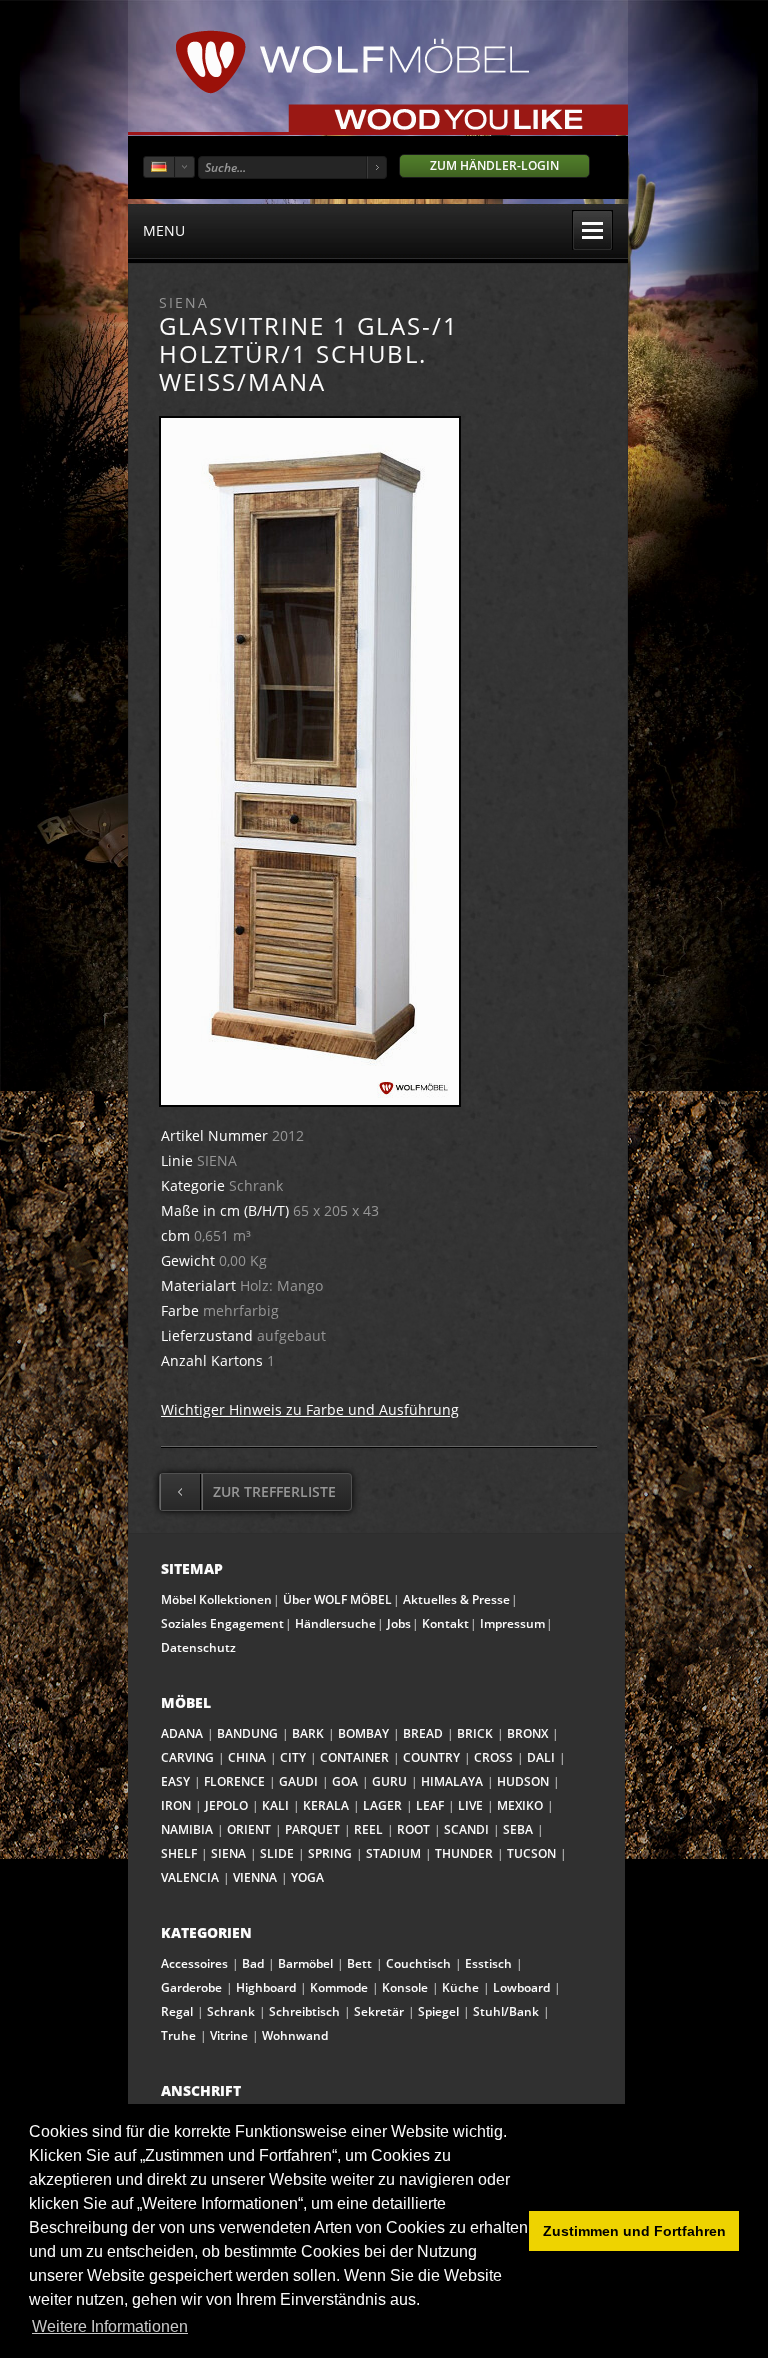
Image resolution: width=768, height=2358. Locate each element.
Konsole (405, 1987)
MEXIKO (520, 1805)
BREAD (423, 1733)
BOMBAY (363, 1733)
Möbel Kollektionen (216, 1599)
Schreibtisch (304, 2011)
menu (164, 230)
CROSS (493, 1757)
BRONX (527, 1733)
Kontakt (445, 1623)
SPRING (330, 1853)
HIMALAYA (452, 1781)
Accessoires (194, 1963)
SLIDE (277, 1853)
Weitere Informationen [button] (110, 2326)
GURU (389, 1781)
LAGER (382, 1805)
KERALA (326, 1805)
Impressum (512, 1623)
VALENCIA (190, 1877)
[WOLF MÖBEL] (352, 90)
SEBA (518, 1829)
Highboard (266, 1987)
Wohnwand (295, 2035)
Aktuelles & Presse (456, 1599)
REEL (368, 1829)
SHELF (179, 1853)
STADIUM (393, 1853)
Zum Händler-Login (494, 165)
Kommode (339, 1987)
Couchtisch (418, 1963)
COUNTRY (431, 1757)
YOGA (307, 1877)
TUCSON (531, 1853)
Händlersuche (335, 1623)
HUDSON (523, 1781)
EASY (175, 1781)
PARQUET (312, 1829)
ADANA (182, 1733)
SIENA (228, 1853)
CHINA (247, 1757)
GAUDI (298, 1781)
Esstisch (488, 1963)
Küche (460, 1987)
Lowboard (521, 1987)
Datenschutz (198, 1647)
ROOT (413, 1829)
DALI (541, 1757)
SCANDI (466, 1829)
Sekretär (379, 2011)
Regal (177, 2011)
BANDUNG (247, 1733)
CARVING (187, 1757)
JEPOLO (226, 1805)
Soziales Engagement (222, 1623)
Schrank (231, 2011)
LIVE (470, 1805)
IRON (176, 1805)
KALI (275, 1805)
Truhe (178, 2035)
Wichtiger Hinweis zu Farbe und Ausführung (310, 1409)
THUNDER (464, 1853)
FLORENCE (234, 1781)
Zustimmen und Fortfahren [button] (634, 2231)
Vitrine (229, 2035)
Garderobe (191, 1987)
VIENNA (255, 1877)
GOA (345, 1781)
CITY (293, 1757)
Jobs (399, 1623)
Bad (253, 1963)
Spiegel (438, 2011)
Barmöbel (305, 1963)
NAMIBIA (187, 1829)
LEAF (430, 1805)
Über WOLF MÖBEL (337, 1599)
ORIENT (249, 1829)
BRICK (475, 1733)
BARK (308, 1733)
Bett (359, 1963)
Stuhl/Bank (506, 2011)
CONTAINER (354, 1757)
